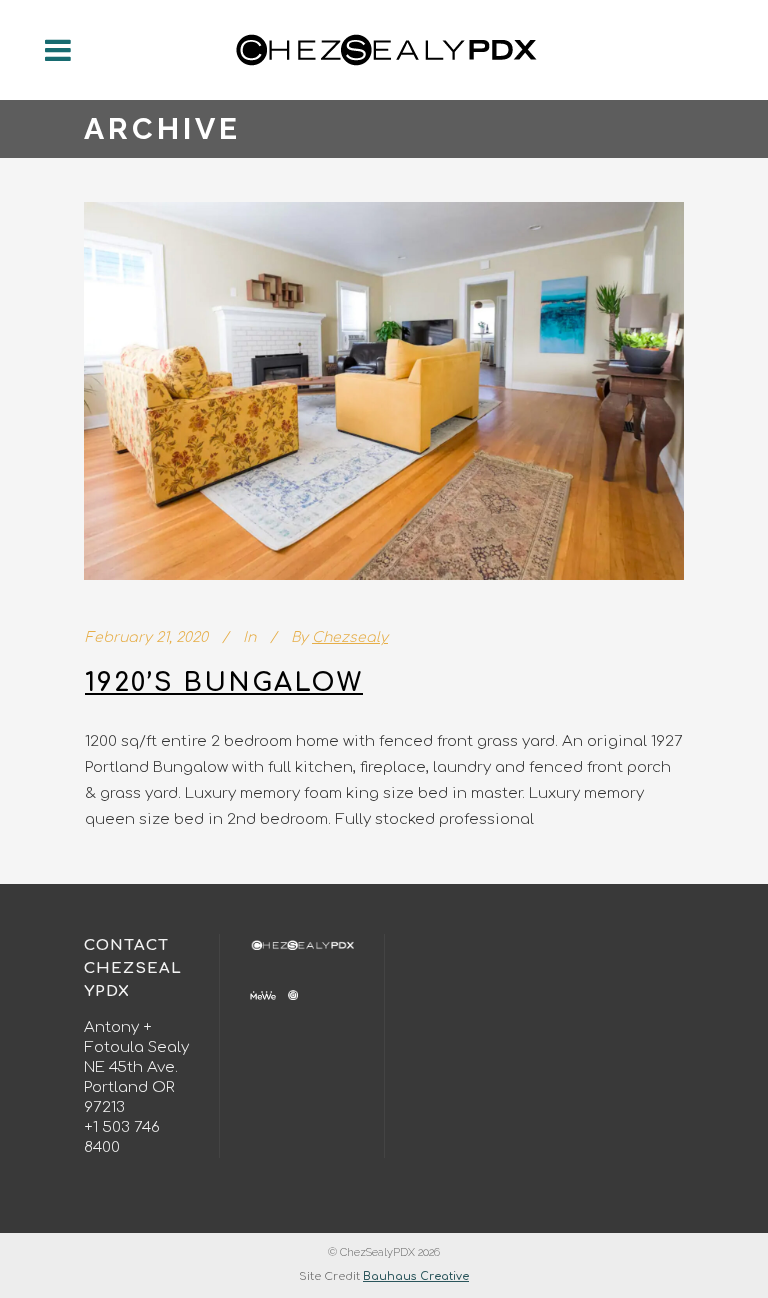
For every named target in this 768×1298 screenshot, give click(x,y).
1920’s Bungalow (224, 683)
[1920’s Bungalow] (384, 391)
